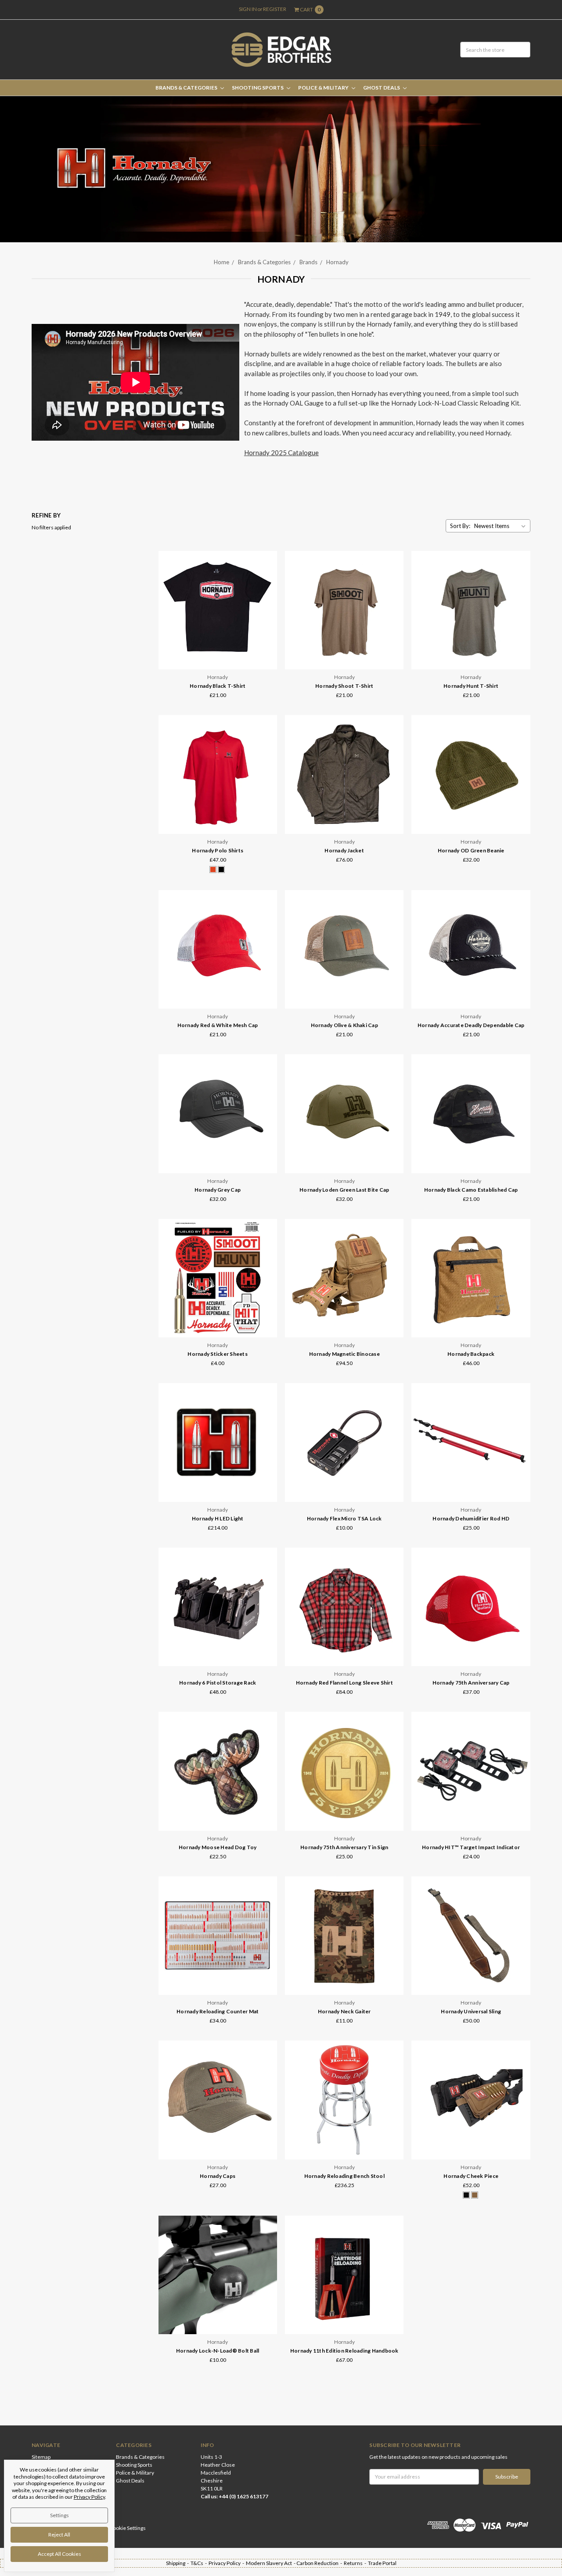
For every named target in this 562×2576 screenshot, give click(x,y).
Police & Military (324, 88)
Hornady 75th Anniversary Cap (471, 1683)
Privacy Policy (89, 2497)
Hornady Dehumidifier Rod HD (471, 1518)
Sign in (248, 9)
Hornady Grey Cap (218, 1190)
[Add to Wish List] (268, 585)
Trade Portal (382, 2563)
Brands (308, 262)
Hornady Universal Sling (471, 2011)
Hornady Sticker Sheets (218, 1354)
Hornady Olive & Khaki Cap (344, 1025)
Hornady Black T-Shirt (218, 686)
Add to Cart (344, 991)
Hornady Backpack (471, 1354)
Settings (59, 2515)
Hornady (337, 262)
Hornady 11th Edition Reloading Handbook (344, 2351)
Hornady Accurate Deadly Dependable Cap (471, 1025)
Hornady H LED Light (218, 1518)
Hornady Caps (218, 2176)
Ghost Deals (382, 88)
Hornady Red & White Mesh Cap (218, 1025)
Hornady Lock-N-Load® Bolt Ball (218, 2351)
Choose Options (218, 652)
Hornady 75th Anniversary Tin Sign (344, 1847)
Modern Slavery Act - (271, 2563)
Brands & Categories (187, 88)
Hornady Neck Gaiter (344, 2011)
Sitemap (41, 2457)
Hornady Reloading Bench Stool (344, 2176)
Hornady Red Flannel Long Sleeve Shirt (344, 1683)
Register (275, 9)
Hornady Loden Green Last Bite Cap (344, 1190)
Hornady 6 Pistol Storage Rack (218, 1683)
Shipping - (178, 2563)
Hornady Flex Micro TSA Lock (344, 1518)
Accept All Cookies (59, 2554)
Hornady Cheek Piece (471, 2176)
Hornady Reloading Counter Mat (218, 2011)
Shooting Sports (258, 88)
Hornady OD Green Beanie (471, 850)
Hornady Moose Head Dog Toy (218, 1847)
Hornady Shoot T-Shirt (344, 686)
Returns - (356, 2563)
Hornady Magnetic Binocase (344, 1354)
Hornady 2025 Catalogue (281, 453)
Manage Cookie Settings (118, 2528)
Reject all (59, 2535)
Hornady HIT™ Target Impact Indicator (471, 1847)
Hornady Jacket (344, 850)
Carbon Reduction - (320, 2563)
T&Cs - (200, 2563)
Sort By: (460, 526)
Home (222, 262)
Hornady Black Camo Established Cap (471, 1190)
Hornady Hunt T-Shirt (471, 686)
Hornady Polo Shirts (218, 850)
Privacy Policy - (227, 2563)
